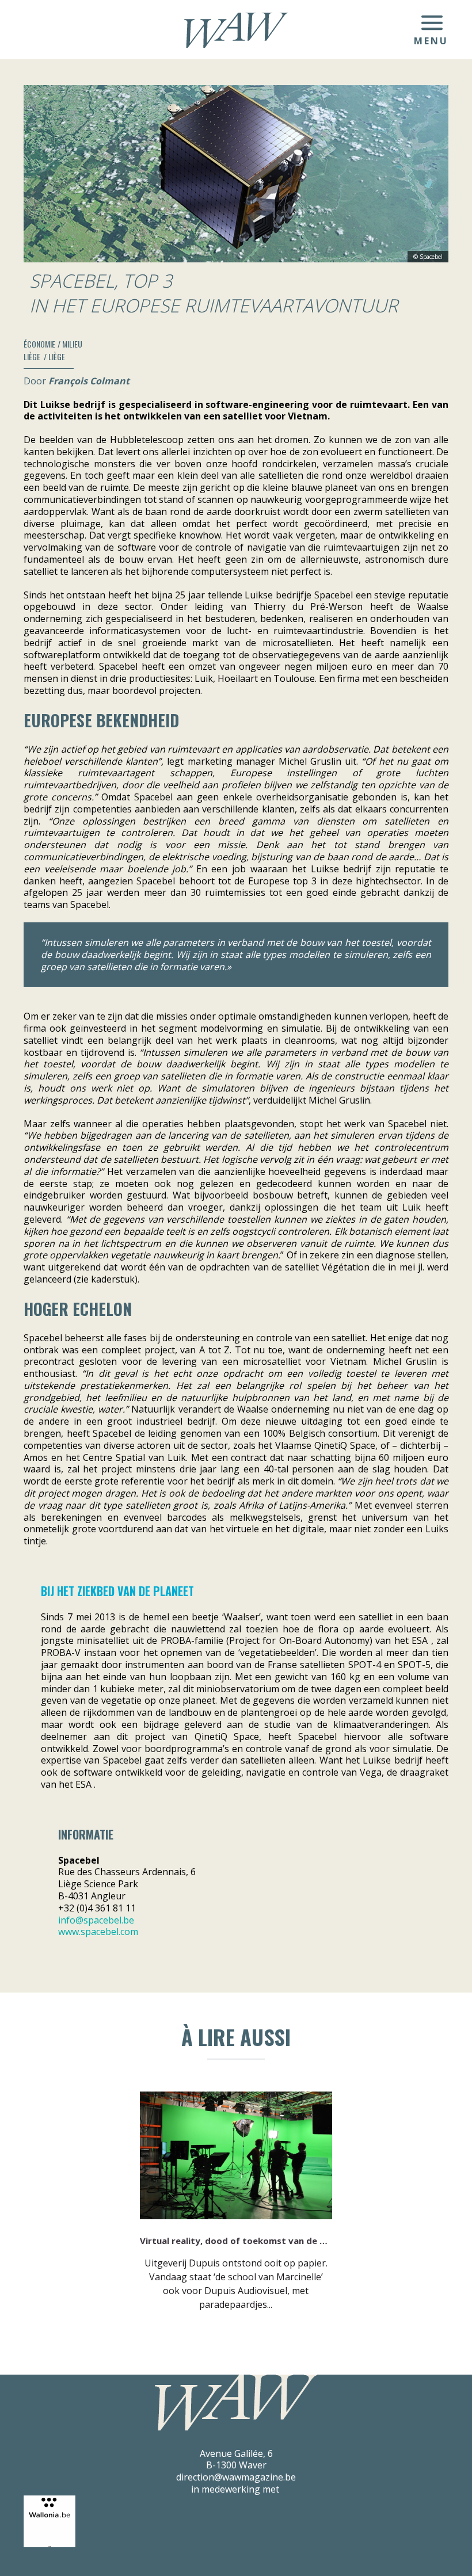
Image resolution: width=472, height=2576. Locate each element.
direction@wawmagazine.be (236, 2477)
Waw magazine (236, 30)
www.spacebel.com (98, 1932)
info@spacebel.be (96, 1920)
